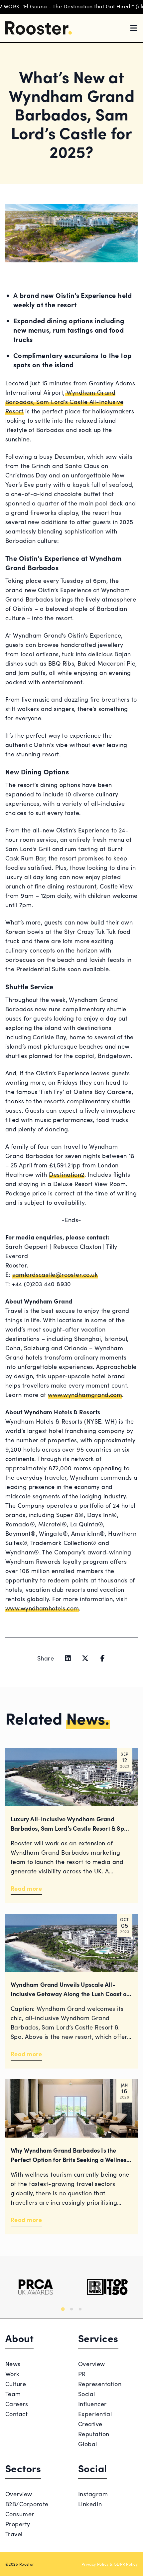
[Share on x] (85, 1658)
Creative (90, 2424)
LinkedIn (90, 2504)
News (13, 2364)
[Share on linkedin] (68, 1658)
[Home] (39, 28)
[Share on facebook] (102, 1658)
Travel (14, 2534)
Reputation (94, 2434)
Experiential (95, 2414)
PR (82, 2374)
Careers (17, 2404)
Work (12, 2374)
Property (18, 2524)
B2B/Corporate (27, 2504)
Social (87, 2394)
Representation (100, 2384)
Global (88, 2444)
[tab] (63, 2309)
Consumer (20, 2514)
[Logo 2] (107, 2287)
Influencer (92, 2404)
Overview (92, 2364)
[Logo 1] (36, 2287)
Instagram (93, 2494)
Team (13, 2394)
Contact (16, 2414)
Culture (16, 2384)
